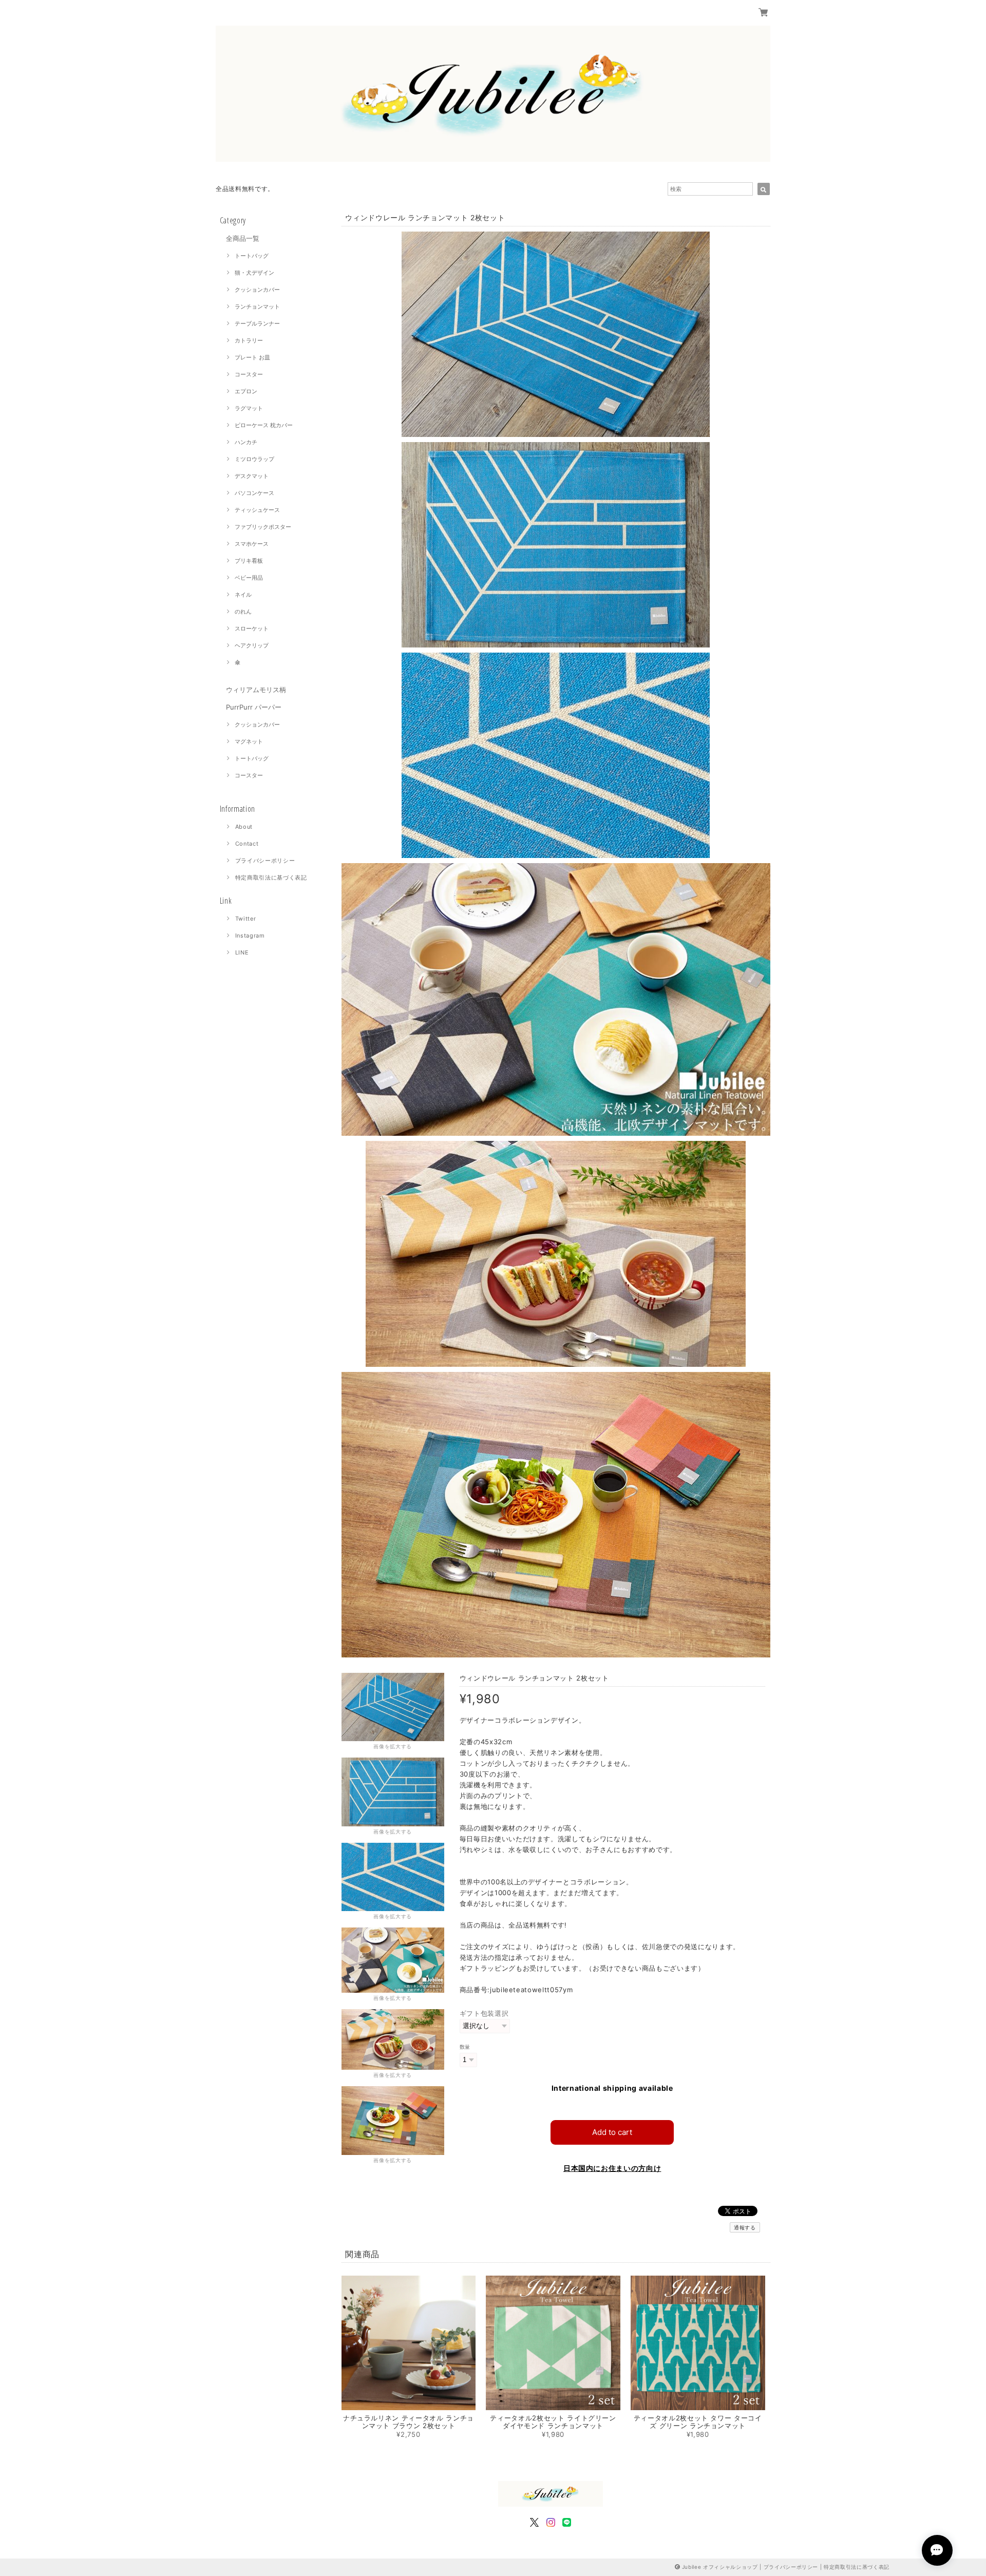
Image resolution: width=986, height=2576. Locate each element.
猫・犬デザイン (254, 273)
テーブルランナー (257, 323)
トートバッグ (252, 256)
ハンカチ (246, 442)
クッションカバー (257, 290)
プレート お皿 (252, 357)
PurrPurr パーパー (254, 707)
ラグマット (249, 408)
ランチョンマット (257, 307)
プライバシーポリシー (265, 861)
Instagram (250, 936)
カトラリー (249, 340)
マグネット (249, 741)
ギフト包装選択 (484, 2013)
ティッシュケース (257, 510)
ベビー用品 (249, 578)
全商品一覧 (243, 238)
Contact (247, 844)
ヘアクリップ (252, 645)
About (244, 827)
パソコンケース (254, 493)
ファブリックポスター (263, 527)
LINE (242, 952)
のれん (243, 612)
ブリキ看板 (249, 561)
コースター (249, 374)
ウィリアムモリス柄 (256, 690)
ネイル (243, 595)
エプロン (246, 391)
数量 (465, 2047)
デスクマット (252, 476)
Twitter (246, 919)
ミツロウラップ (254, 459)
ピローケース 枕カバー (264, 425)
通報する (745, 2227)
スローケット (252, 628)
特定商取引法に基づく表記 (271, 877)
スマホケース (252, 544)
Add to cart (612, 2132)
